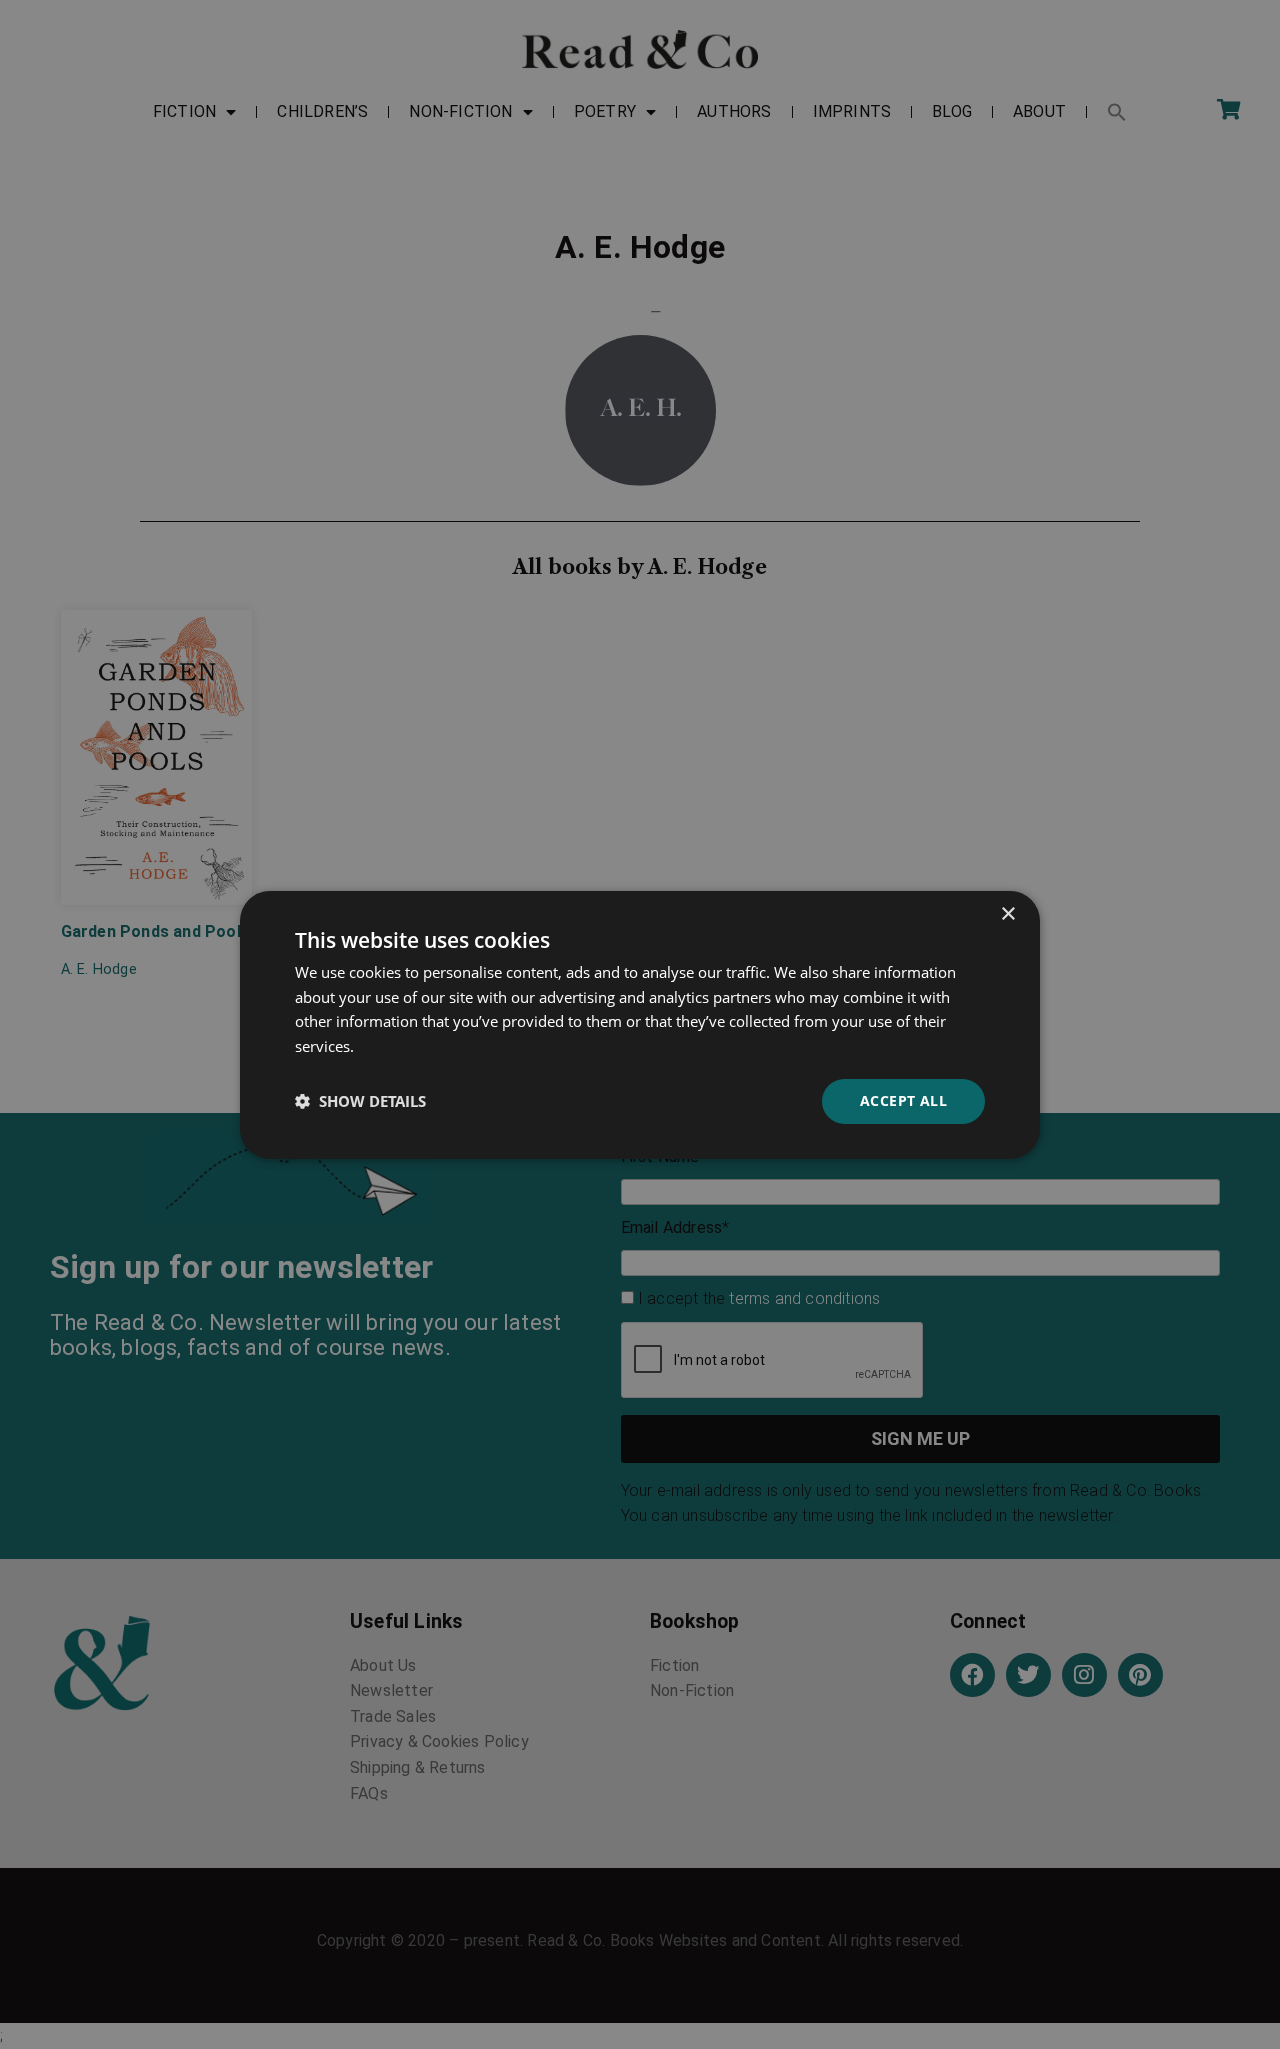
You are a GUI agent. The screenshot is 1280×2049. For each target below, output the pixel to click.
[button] (360, 1101)
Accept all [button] (903, 1100)
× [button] (1007, 913)
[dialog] (640, 1024)
